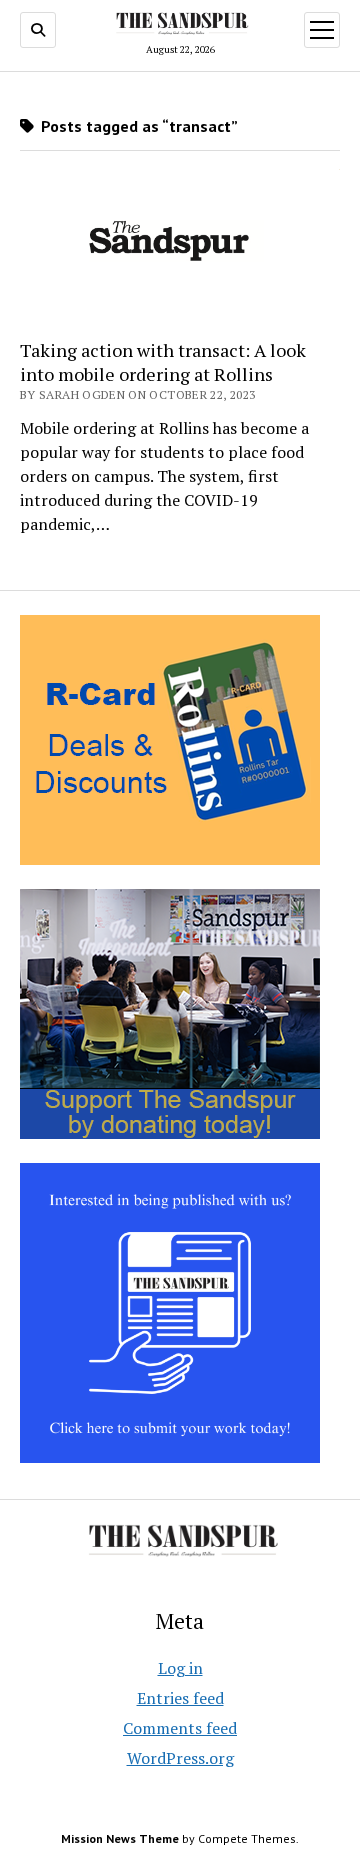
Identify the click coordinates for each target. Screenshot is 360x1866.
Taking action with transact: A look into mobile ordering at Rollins (163, 362)
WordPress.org (180, 1758)
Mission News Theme (120, 1838)
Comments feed (180, 1728)
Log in (180, 1668)
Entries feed (180, 1698)
